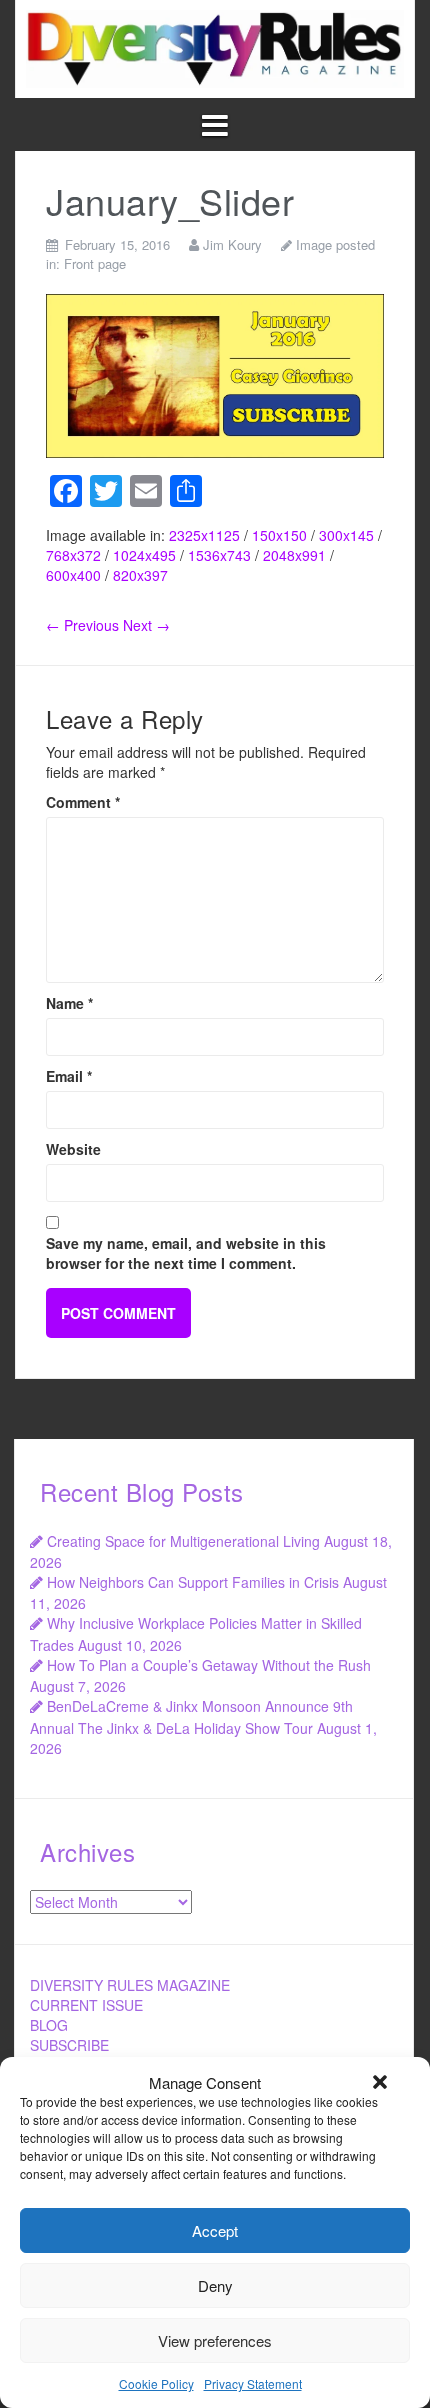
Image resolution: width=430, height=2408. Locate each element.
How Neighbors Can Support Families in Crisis (193, 1582)
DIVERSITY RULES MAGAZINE (130, 1985)
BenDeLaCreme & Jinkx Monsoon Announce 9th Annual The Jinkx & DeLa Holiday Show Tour (191, 1716)
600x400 (73, 575)
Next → (146, 625)
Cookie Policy (156, 2383)
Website (73, 1149)
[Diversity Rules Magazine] (215, 46)
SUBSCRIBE (69, 2045)
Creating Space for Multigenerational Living (183, 1541)
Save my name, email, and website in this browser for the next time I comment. (186, 1253)
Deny (215, 2285)
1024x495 (144, 555)
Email (69, 1076)
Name (69, 1003)
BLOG (49, 2025)
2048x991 (294, 555)
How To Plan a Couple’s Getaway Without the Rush (209, 1665)
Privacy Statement (253, 2383)
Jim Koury (232, 244)
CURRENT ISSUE (86, 2005)
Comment (83, 802)
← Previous (82, 625)
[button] (380, 2082)
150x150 (279, 535)
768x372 (73, 555)
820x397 (140, 575)
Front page (95, 263)
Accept (215, 2230)
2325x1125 (204, 535)
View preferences (215, 2340)
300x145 (346, 535)
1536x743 (219, 555)
